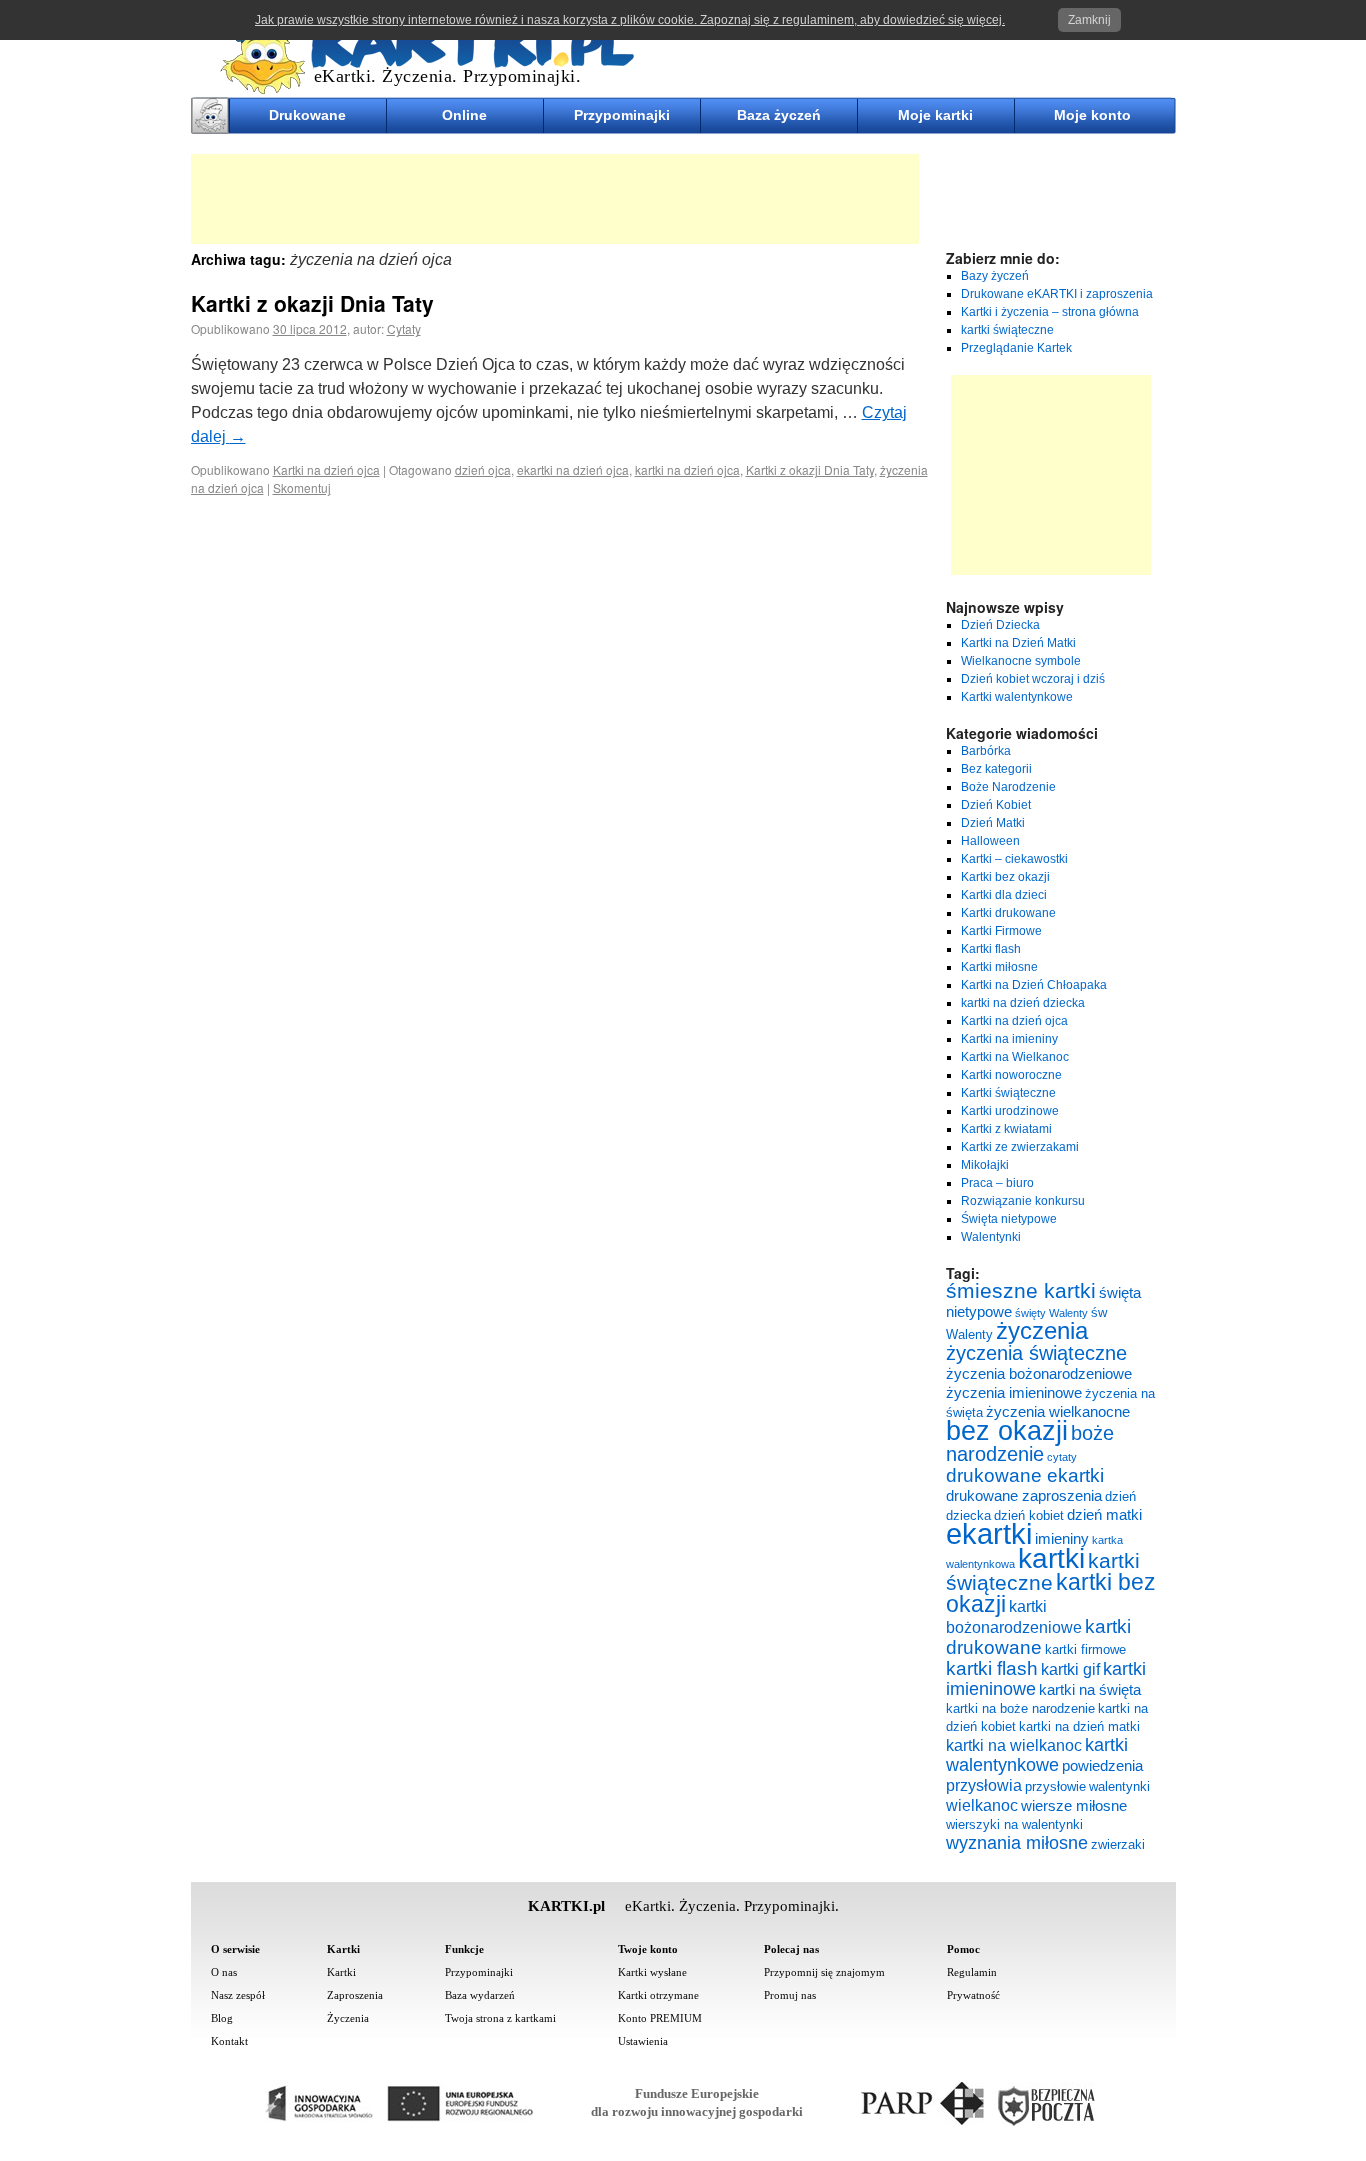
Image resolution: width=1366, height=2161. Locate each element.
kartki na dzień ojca (687, 469)
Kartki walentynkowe (1017, 697)
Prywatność (973, 1995)
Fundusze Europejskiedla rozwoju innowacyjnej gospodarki (697, 2102)
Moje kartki (935, 115)
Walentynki (991, 1237)
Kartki (341, 1972)
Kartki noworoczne (1011, 1075)
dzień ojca (483, 469)
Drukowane (307, 115)
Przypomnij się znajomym (824, 1972)
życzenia (1042, 1331)
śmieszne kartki (1021, 1290)
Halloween (990, 841)
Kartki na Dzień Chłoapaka (1034, 985)
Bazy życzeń (995, 276)
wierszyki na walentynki (1014, 1824)
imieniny (1062, 1539)
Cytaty (404, 328)
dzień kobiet (1029, 1515)
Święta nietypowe (1009, 1219)
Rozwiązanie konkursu (1023, 1201)
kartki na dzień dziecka (1023, 1003)
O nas (224, 1972)
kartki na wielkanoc (1014, 1745)
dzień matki (1104, 1515)
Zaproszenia (355, 1995)
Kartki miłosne (999, 967)
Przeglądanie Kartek (1016, 348)
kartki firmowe (1085, 1649)
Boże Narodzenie (1008, 787)
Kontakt (229, 2041)
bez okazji (1007, 1431)
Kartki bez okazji (1005, 877)
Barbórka (986, 751)
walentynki (1119, 1786)
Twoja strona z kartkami (500, 2018)
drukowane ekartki (1025, 1475)
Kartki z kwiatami (1006, 1129)
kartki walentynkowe (1037, 1755)
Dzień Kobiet (996, 805)
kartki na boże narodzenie (1020, 1708)
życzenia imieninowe (1014, 1393)
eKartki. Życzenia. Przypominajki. (448, 76)
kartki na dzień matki (1079, 1726)
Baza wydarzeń (480, 1995)
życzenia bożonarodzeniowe (1039, 1374)
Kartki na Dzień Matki (1018, 643)
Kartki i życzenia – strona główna (1050, 312)
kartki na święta (1090, 1690)
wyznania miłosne (1017, 1843)
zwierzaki (1118, 1844)
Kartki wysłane (652, 1972)
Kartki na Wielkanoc (1015, 1057)
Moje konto (1092, 115)
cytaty (1062, 1457)
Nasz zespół (238, 1995)
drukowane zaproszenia (1024, 1496)
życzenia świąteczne (1036, 1353)
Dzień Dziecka (1000, 625)
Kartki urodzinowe (1010, 1111)
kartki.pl (232, 11)
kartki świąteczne (1007, 330)
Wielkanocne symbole (1021, 661)
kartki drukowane (1038, 1636)
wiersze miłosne (1074, 1806)
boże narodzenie (1030, 1443)
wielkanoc (982, 1805)
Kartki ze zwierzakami (1020, 1147)
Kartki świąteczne (1008, 1093)
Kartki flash (991, 949)
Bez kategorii (996, 769)
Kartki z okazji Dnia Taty (312, 303)
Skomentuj (302, 487)
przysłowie (1055, 1786)
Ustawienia (643, 2041)
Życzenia (348, 2018)
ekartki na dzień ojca (573, 469)
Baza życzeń (779, 115)
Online (464, 115)
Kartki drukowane (1008, 913)
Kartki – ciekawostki (1014, 859)
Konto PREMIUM (660, 2018)
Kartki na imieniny (1009, 1039)
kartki (1051, 1558)
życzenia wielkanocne (1058, 1412)
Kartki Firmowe (1001, 931)
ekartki (989, 1533)
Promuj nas (790, 1995)
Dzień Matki (993, 823)
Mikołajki (985, 1165)
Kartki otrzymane (658, 1995)
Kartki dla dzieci (1004, 895)
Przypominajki (622, 115)
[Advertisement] (555, 199)
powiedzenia (1102, 1766)
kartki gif (1070, 1669)
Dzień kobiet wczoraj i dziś (1033, 679)
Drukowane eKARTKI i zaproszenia (1057, 294)
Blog (222, 2018)
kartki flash (992, 1668)
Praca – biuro (997, 1183)
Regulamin (972, 1972)
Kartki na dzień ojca (326, 469)
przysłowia (984, 1785)
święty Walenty (1051, 1313)
